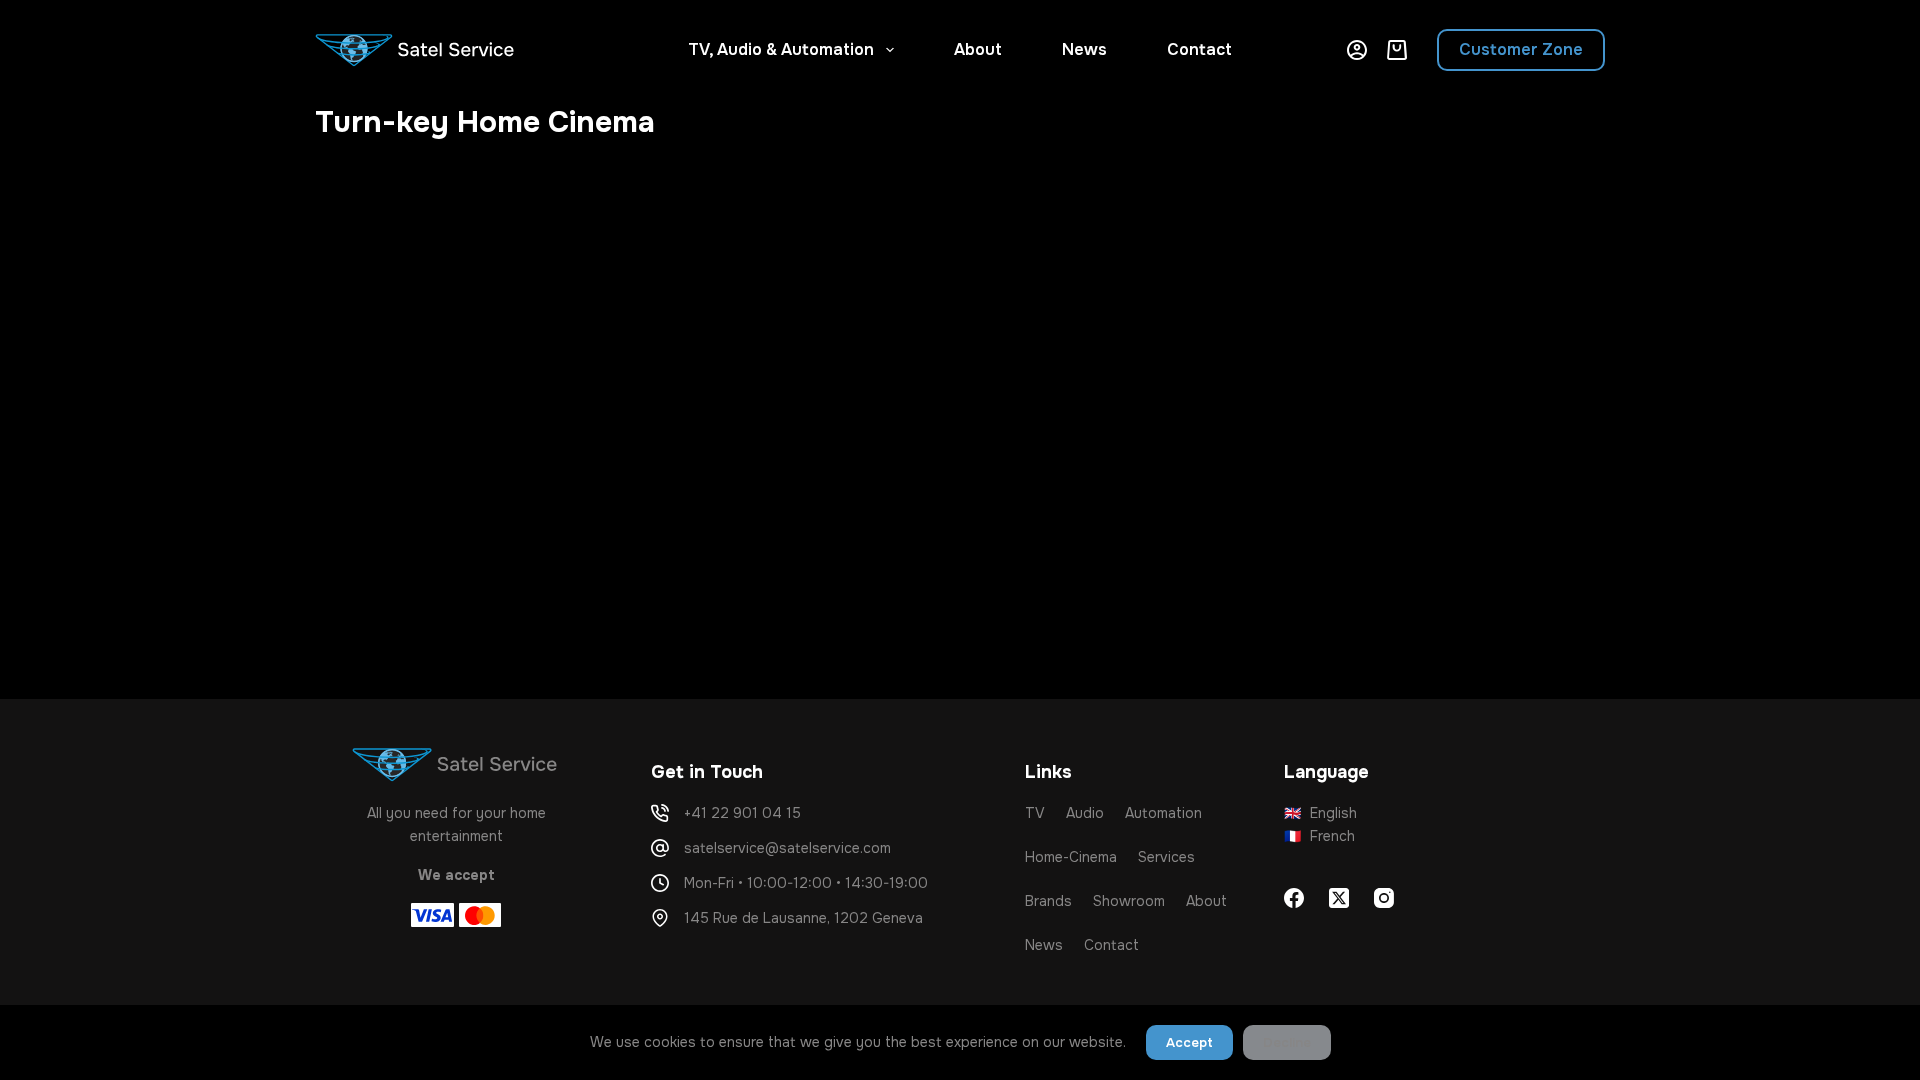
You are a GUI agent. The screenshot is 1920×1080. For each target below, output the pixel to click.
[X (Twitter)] (1339, 898)
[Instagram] (1384, 898)
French (1320, 836)
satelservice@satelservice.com (787, 848)
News (1084, 49)
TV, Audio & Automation (781, 49)
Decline (1287, 1042)
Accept (1189, 1042)
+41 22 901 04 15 (742, 813)
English (1321, 813)
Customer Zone (1521, 49)
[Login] (1357, 50)
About (978, 49)
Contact (1199, 49)
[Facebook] (1294, 898)
